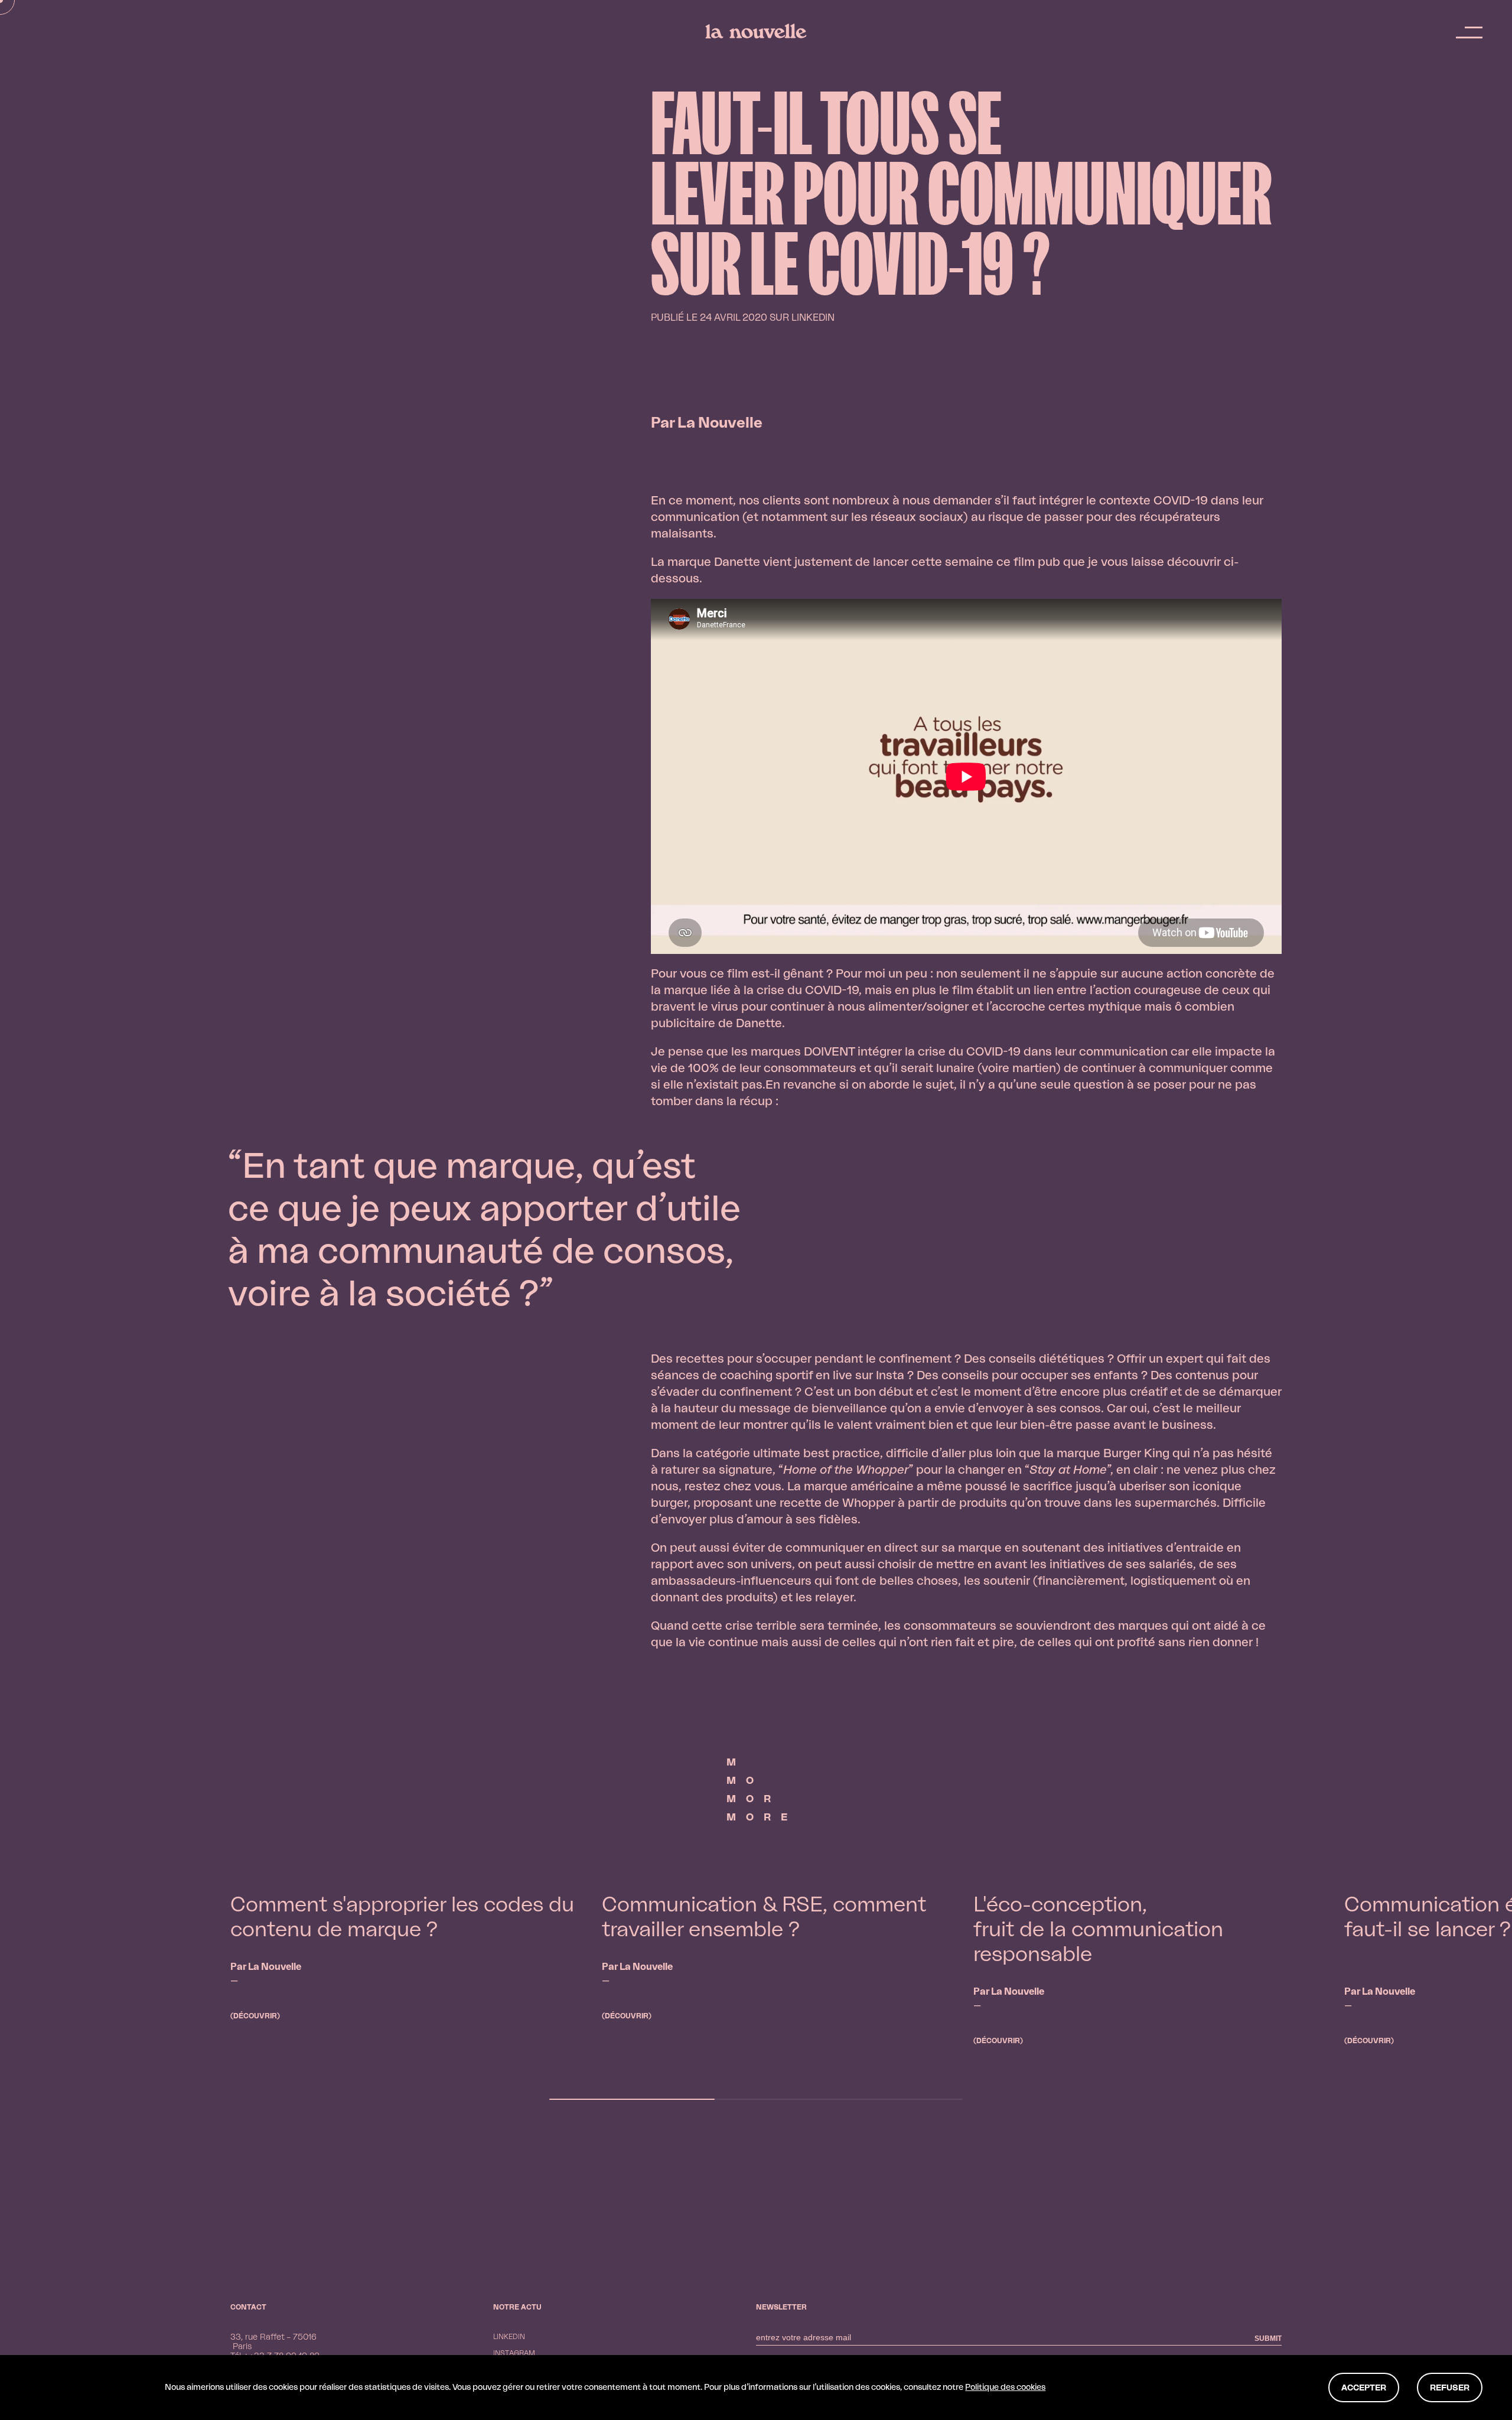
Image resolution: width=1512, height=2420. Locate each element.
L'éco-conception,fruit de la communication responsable (1098, 1930)
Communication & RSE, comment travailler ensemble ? (764, 1918)
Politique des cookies (1005, 2388)
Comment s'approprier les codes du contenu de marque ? (402, 1918)
